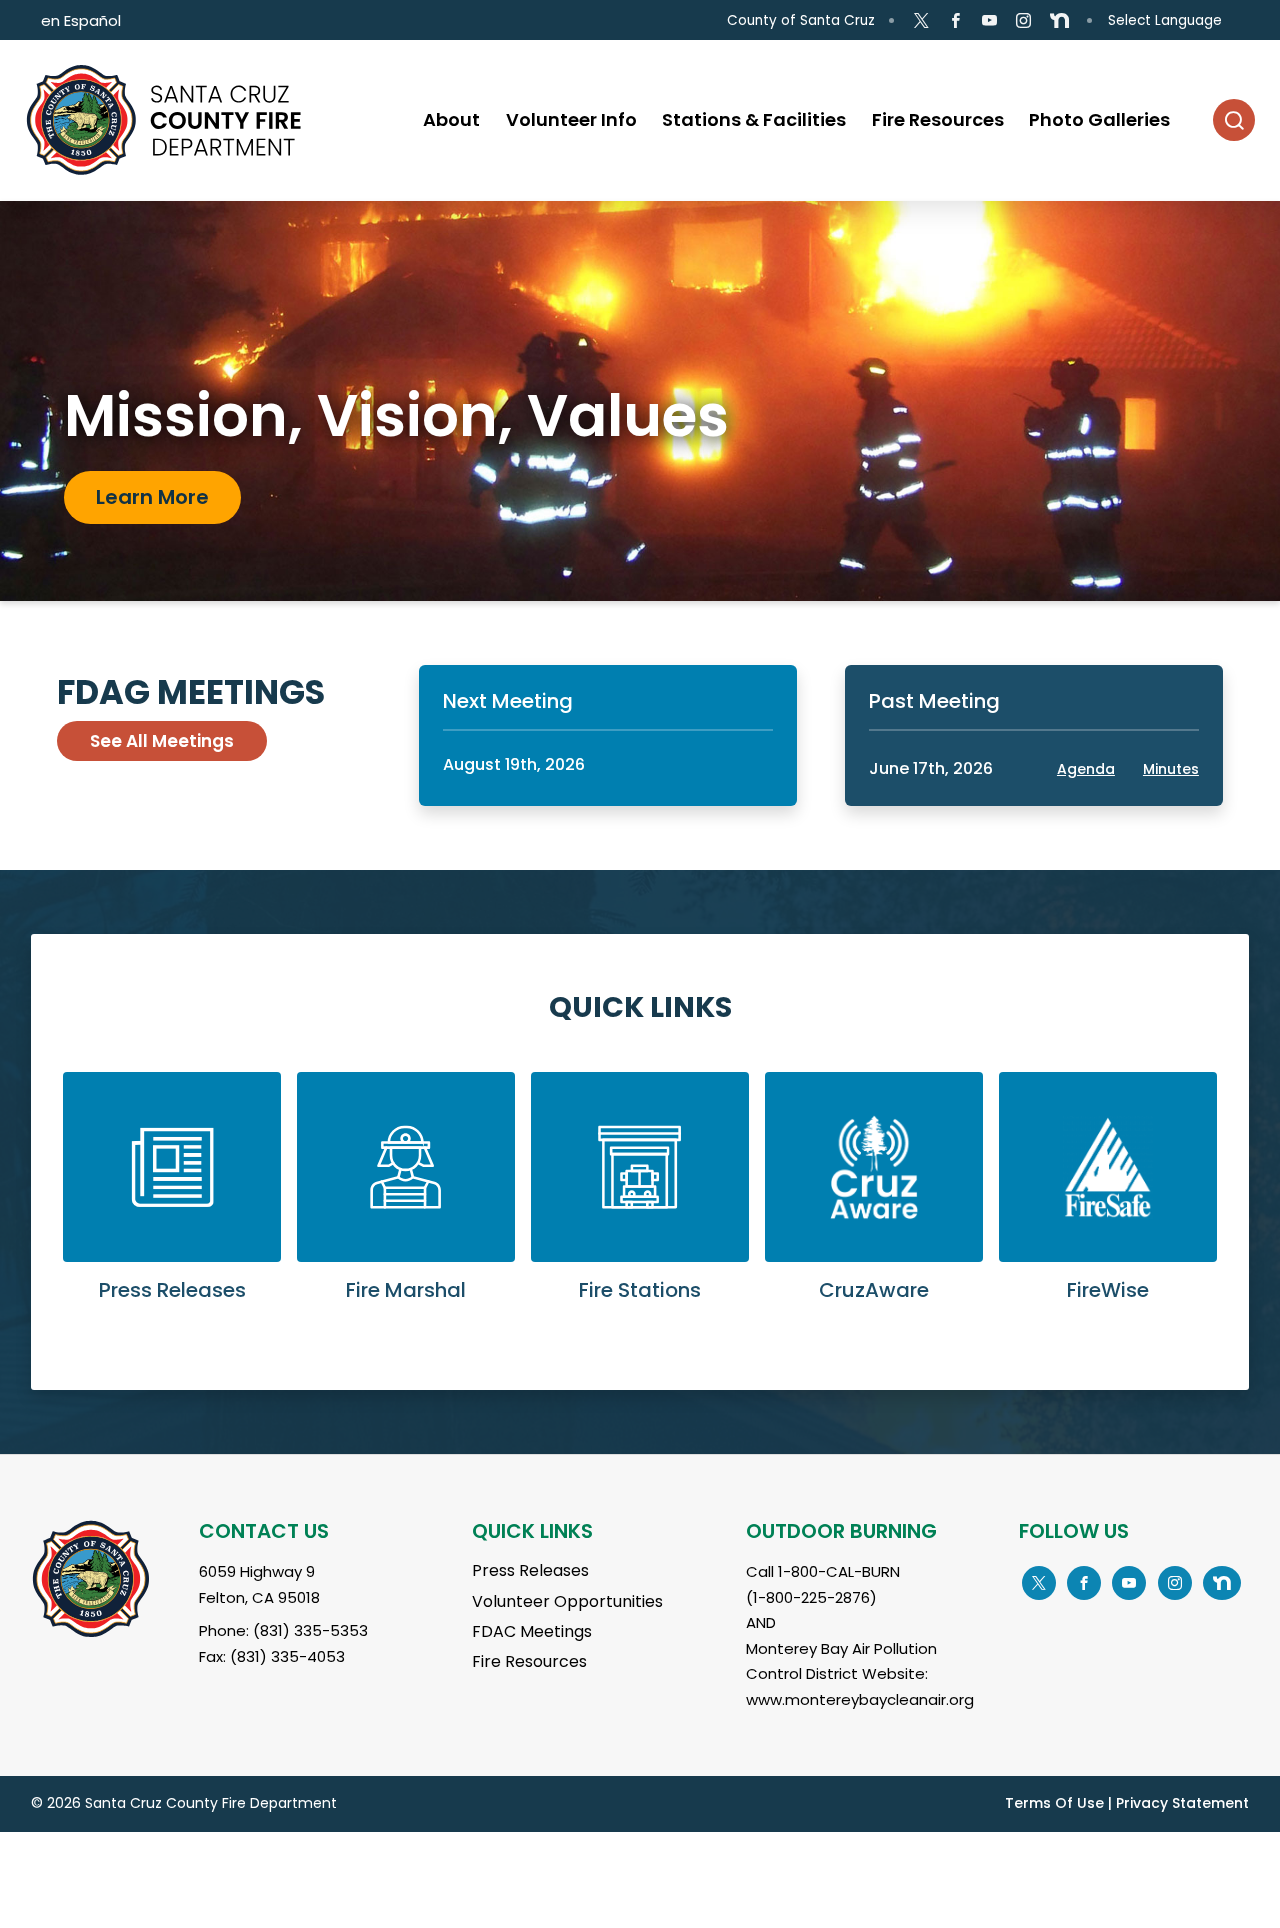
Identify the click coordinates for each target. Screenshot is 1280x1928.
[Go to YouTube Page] (989, 21)
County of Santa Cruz (801, 20)
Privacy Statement (1182, 1803)
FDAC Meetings (532, 1631)
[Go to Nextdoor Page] (1059, 21)
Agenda (1086, 769)
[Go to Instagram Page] (1023, 21)
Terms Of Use (1054, 1803)
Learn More (172, 1203)
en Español (81, 20)
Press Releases (530, 1570)
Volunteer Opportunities (567, 1601)
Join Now (142, 512)
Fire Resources (529, 1661)
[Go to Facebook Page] (955, 21)
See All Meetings (162, 741)
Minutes (1171, 769)
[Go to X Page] (920, 21)
